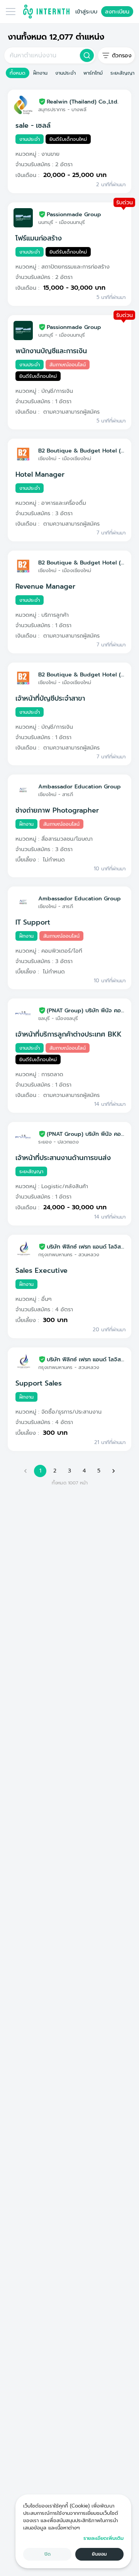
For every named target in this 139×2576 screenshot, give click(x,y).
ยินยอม (99, 2554)
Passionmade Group (74, 214)
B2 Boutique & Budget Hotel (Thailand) (82, 451)
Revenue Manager (45, 586)
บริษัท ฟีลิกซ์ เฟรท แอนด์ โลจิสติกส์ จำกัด (86, 1247)
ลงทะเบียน (117, 12)
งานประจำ (65, 73)
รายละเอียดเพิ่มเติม (103, 2538)
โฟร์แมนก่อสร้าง (39, 238)
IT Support (33, 922)
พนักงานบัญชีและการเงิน (51, 351)
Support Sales (39, 1383)
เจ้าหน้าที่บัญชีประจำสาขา (50, 698)
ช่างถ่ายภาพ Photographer (57, 810)
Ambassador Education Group (80, 786)
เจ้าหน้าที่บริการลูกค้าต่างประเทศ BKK (69, 1034)
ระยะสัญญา (122, 73)
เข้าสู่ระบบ (86, 12)
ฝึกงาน (40, 73)
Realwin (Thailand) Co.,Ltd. (83, 102)
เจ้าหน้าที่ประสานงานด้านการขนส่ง (63, 1158)
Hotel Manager (40, 474)
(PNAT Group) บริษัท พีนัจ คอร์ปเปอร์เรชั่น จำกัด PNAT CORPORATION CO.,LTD (86, 1010)
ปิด (47, 2554)
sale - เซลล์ (33, 125)
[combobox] (42, 55)
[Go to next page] (114, 1471)
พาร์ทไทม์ (93, 73)
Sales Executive (42, 1270)
